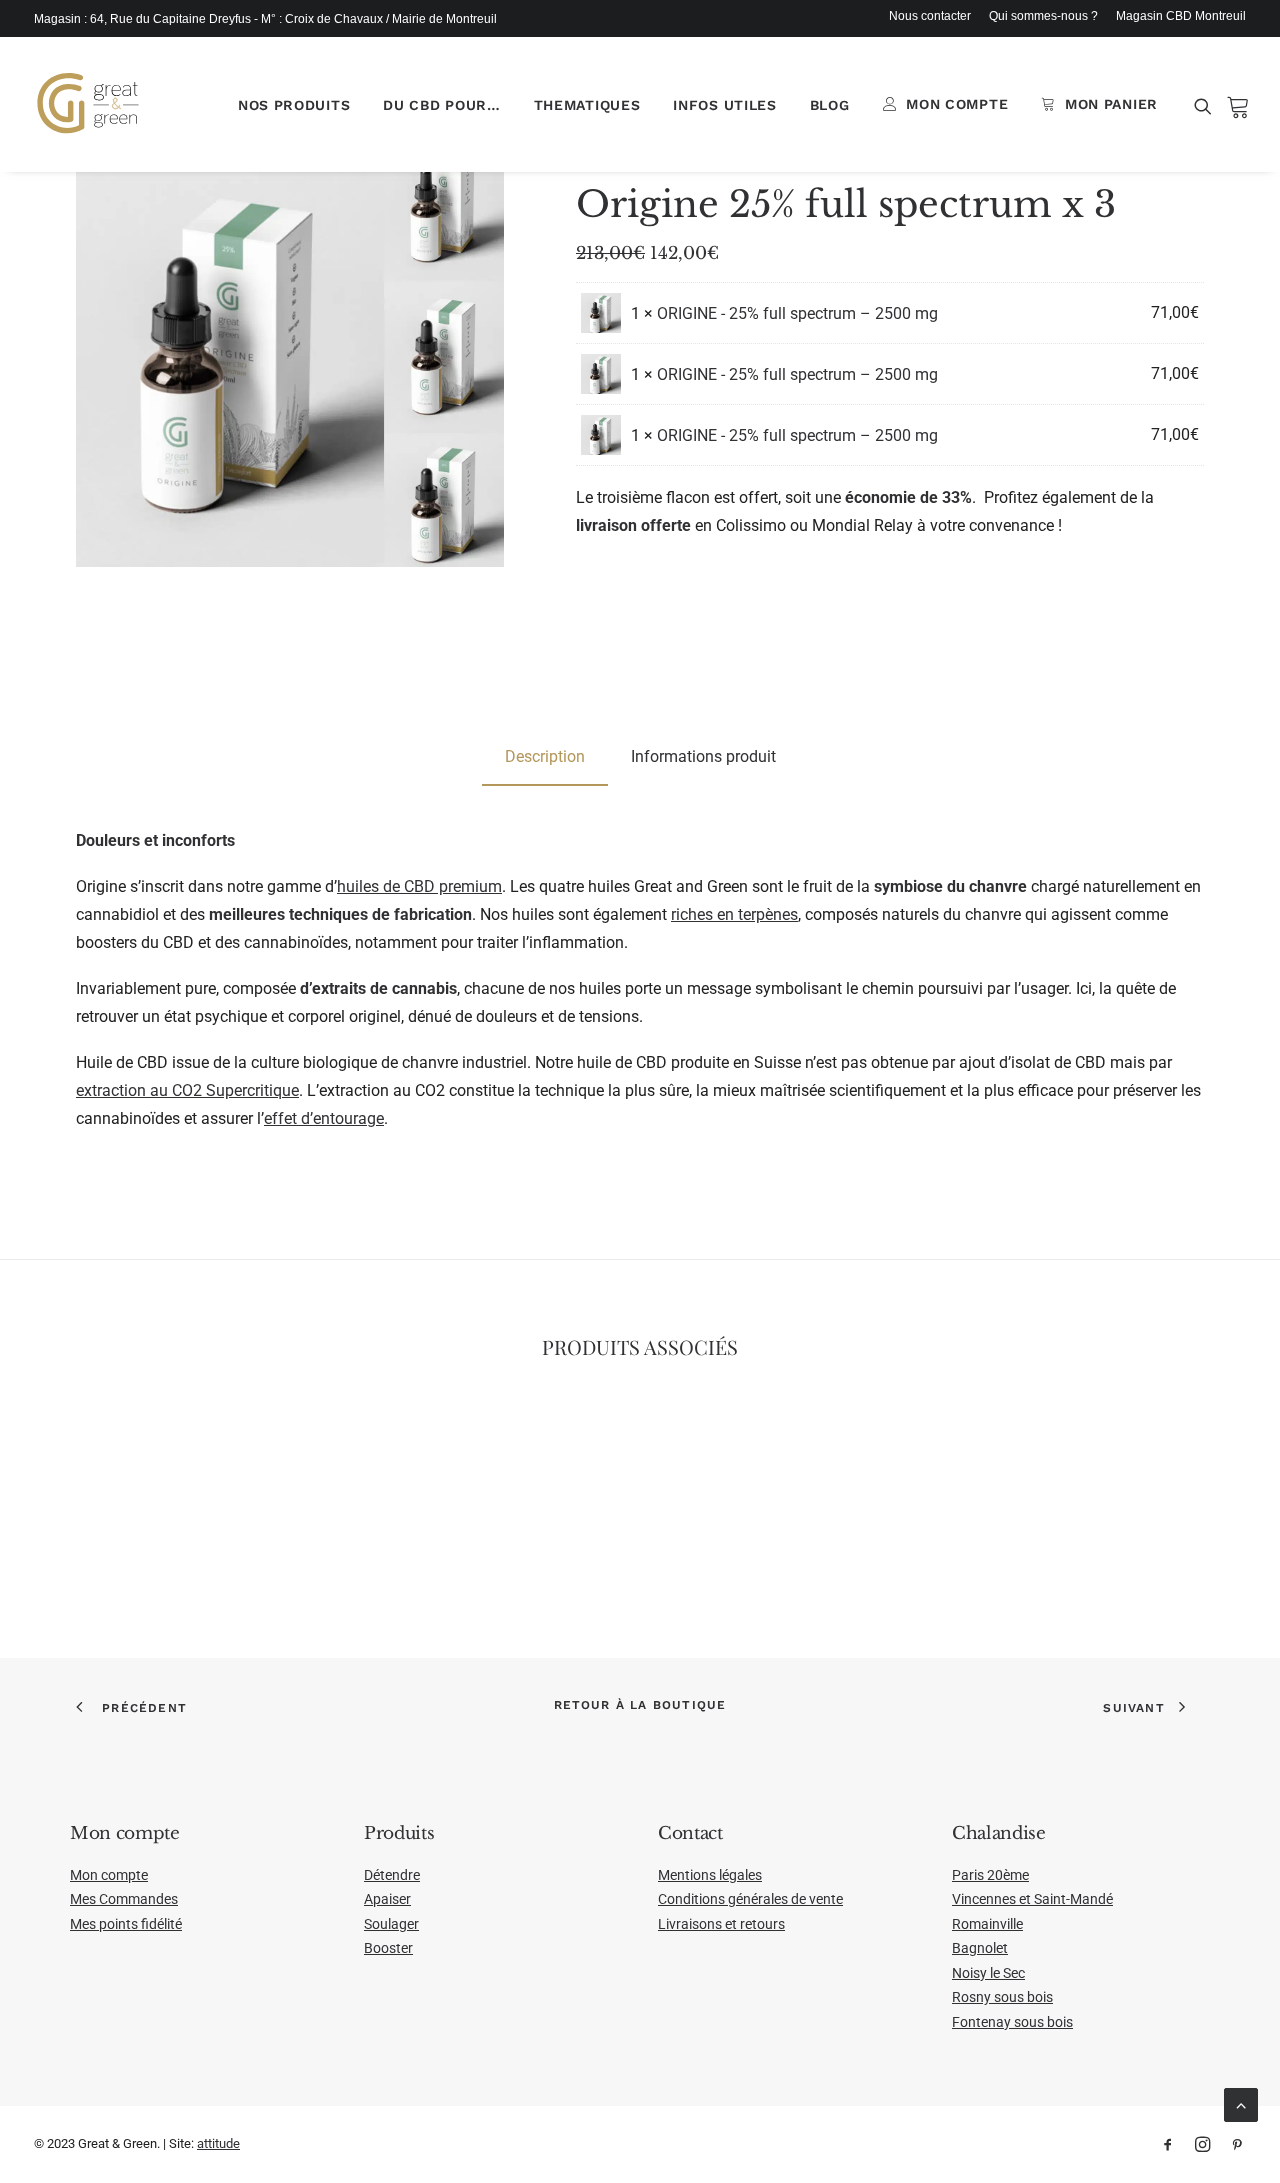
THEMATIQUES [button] (587, 105)
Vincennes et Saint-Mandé (1032, 1899)
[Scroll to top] (1241, 2103)
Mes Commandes (124, 1899)
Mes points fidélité (126, 1924)
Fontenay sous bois (1012, 2022)
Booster (388, 1948)
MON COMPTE (957, 104)
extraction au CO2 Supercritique (187, 1090)
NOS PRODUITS (294, 105)
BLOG (830, 105)
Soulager (391, 1924)
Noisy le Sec (988, 1973)
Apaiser (387, 1899)
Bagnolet (980, 1948)
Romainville (987, 1924)
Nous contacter (930, 16)
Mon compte (109, 1875)
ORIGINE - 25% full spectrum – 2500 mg (797, 313)
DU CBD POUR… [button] (441, 105)
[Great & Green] (88, 104)
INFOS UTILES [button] (724, 105)
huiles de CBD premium (419, 886)
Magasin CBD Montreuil (1181, 16)
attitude (218, 2143)
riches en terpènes (734, 914)
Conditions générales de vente (750, 1899)
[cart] (1232, 104)
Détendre (392, 1875)
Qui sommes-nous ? (1043, 16)
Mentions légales (710, 1875)
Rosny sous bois (1002, 1997)
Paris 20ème (990, 1875)
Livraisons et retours (721, 1924)
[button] (1206, 106)
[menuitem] (933, 16)
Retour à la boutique (640, 1705)
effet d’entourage (324, 1118)
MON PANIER (1111, 104)
